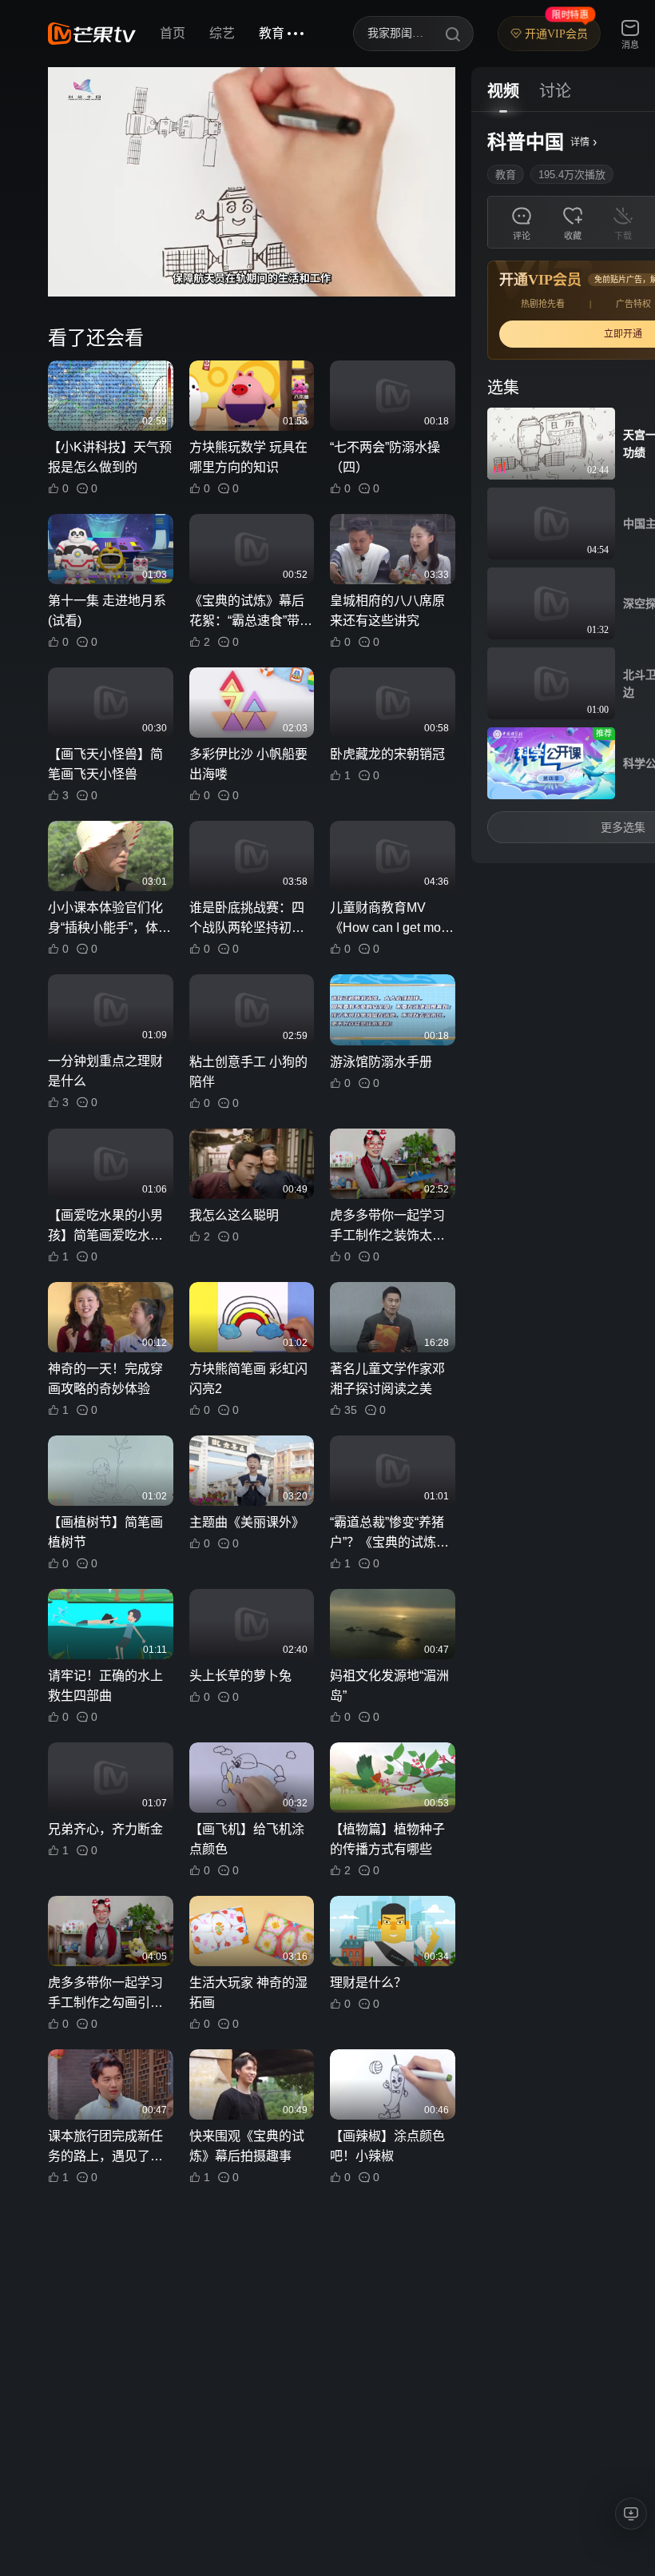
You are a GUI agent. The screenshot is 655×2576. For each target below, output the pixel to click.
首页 (173, 33)
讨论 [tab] (555, 91)
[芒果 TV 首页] (92, 34)
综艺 (222, 33)
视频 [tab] (503, 91)
